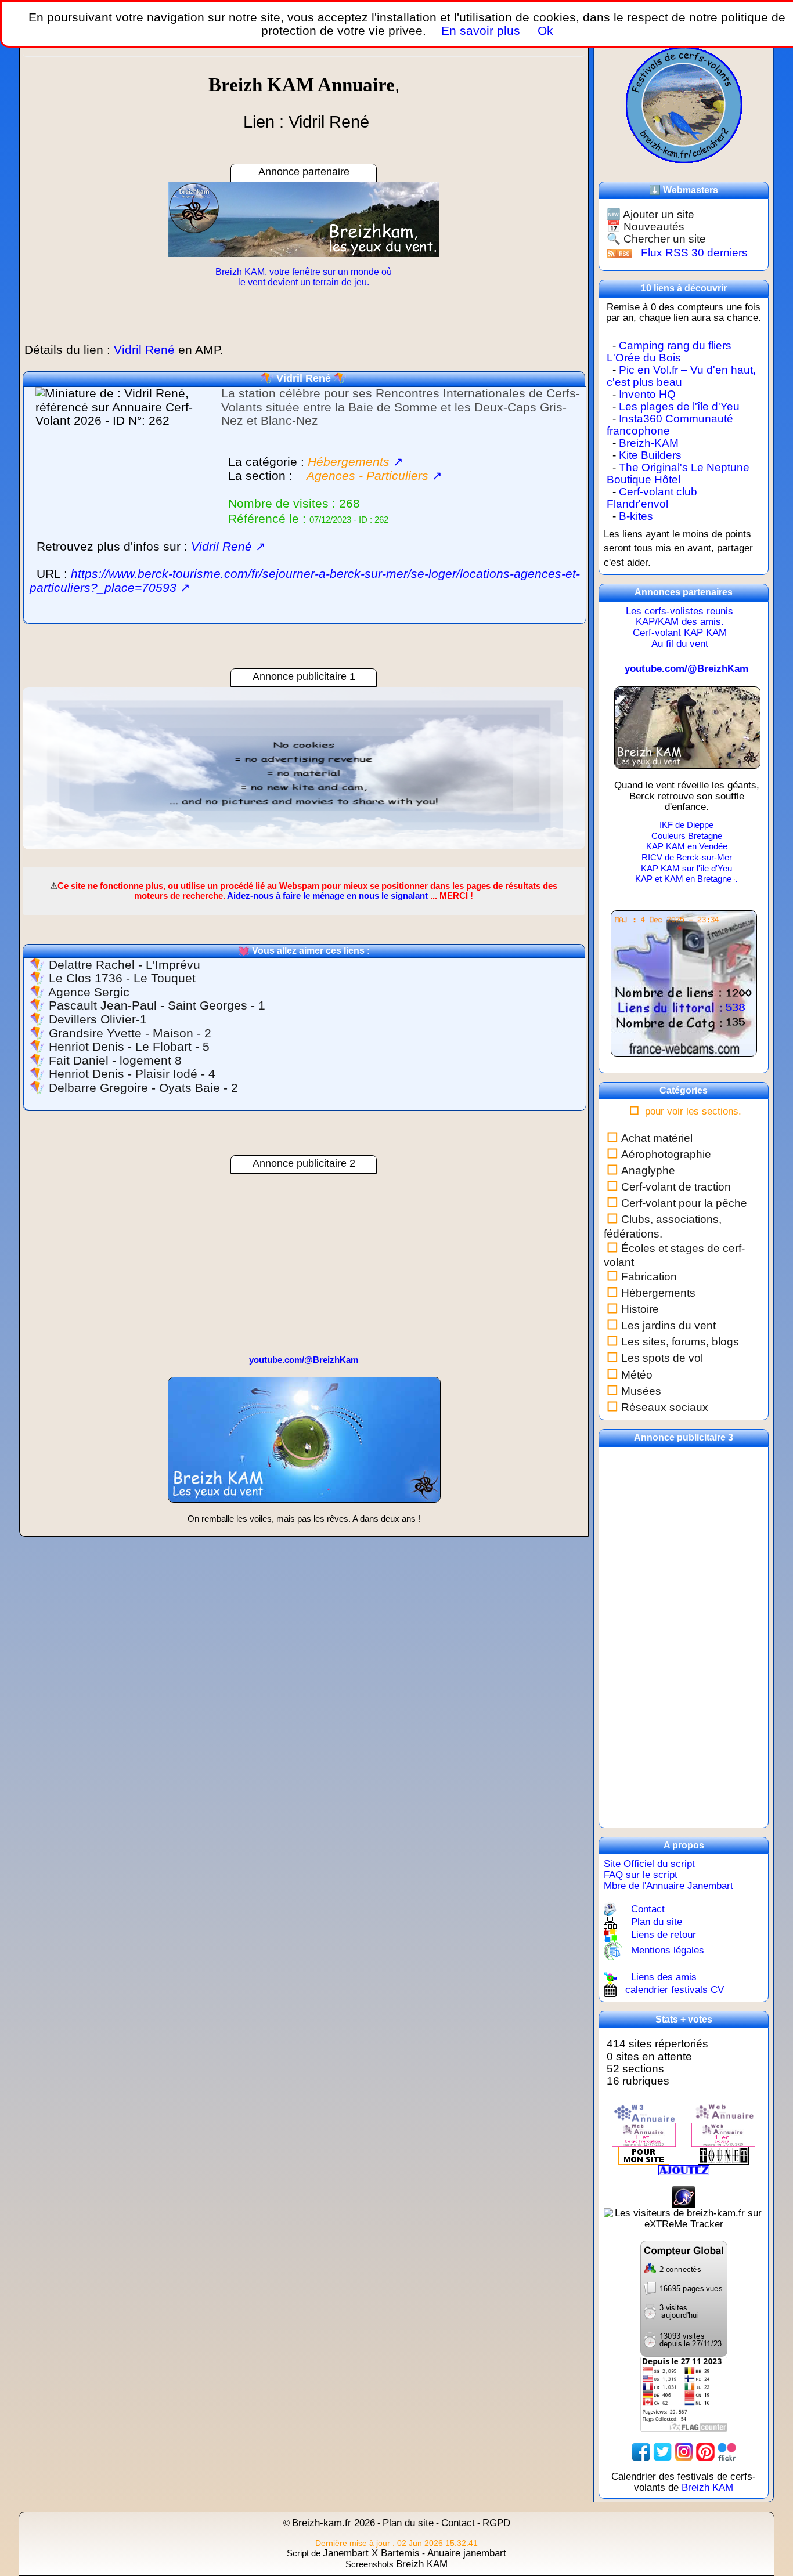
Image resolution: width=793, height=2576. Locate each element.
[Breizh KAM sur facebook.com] (641, 2451)
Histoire (640, 1309)
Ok (544, 30)
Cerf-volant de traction (676, 1187)
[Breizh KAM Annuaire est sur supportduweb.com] (684, 2298)
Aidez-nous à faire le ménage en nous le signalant (327, 896)
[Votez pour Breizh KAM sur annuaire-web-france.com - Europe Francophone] (723, 2113)
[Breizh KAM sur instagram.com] (684, 2451)
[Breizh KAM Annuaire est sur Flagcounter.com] (684, 2394)
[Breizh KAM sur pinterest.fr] (705, 2451)
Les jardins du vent (668, 1325)
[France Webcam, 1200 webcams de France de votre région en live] (684, 988)
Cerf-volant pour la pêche (684, 1203)
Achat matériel (657, 1138)
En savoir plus (481, 30)
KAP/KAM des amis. (680, 622)
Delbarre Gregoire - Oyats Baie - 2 (143, 1088)
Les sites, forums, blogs (680, 1342)
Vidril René (304, 378)
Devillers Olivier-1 (98, 1019)
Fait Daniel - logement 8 (115, 1061)
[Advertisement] (304, 768)
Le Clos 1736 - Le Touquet (122, 978)
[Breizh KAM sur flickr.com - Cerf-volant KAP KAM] (727, 2451)
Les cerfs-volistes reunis (680, 611)
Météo (637, 1375)
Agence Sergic (89, 992)
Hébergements (658, 1293)
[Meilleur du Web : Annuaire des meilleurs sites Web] (644, 2155)
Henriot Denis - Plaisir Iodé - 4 (132, 1074)
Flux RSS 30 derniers (694, 253)
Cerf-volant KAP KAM (680, 633)
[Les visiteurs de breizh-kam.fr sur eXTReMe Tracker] (684, 2218)
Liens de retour (664, 1935)
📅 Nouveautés (646, 227)
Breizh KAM (707, 2488)
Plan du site (657, 1922)
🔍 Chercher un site (656, 239)
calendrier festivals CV (675, 1990)
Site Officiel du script (649, 1864)
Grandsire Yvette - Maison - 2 (130, 1033)
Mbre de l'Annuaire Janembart (668, 1886)
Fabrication (649, 1277)
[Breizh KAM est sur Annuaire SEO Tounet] (723, 2155)
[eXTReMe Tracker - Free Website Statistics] (684, 2197)
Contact (648, 1909)
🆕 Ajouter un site (650, 214)
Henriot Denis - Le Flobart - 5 (129, 1047)
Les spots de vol (662, 1358)
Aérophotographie (666, 1154)
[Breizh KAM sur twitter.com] (662, 2451)
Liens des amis (664, 1977)
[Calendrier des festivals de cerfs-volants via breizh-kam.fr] (684, 104)
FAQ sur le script (641, 1875)
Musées (641, 1391)
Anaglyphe (648, 1171)
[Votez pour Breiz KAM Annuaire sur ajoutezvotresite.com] (684, 2170)
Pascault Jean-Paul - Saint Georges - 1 (157, 1005)
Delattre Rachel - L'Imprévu (125, 965)
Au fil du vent (680, 644)
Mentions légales (668, 1951)
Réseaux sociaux (665, 1407)
